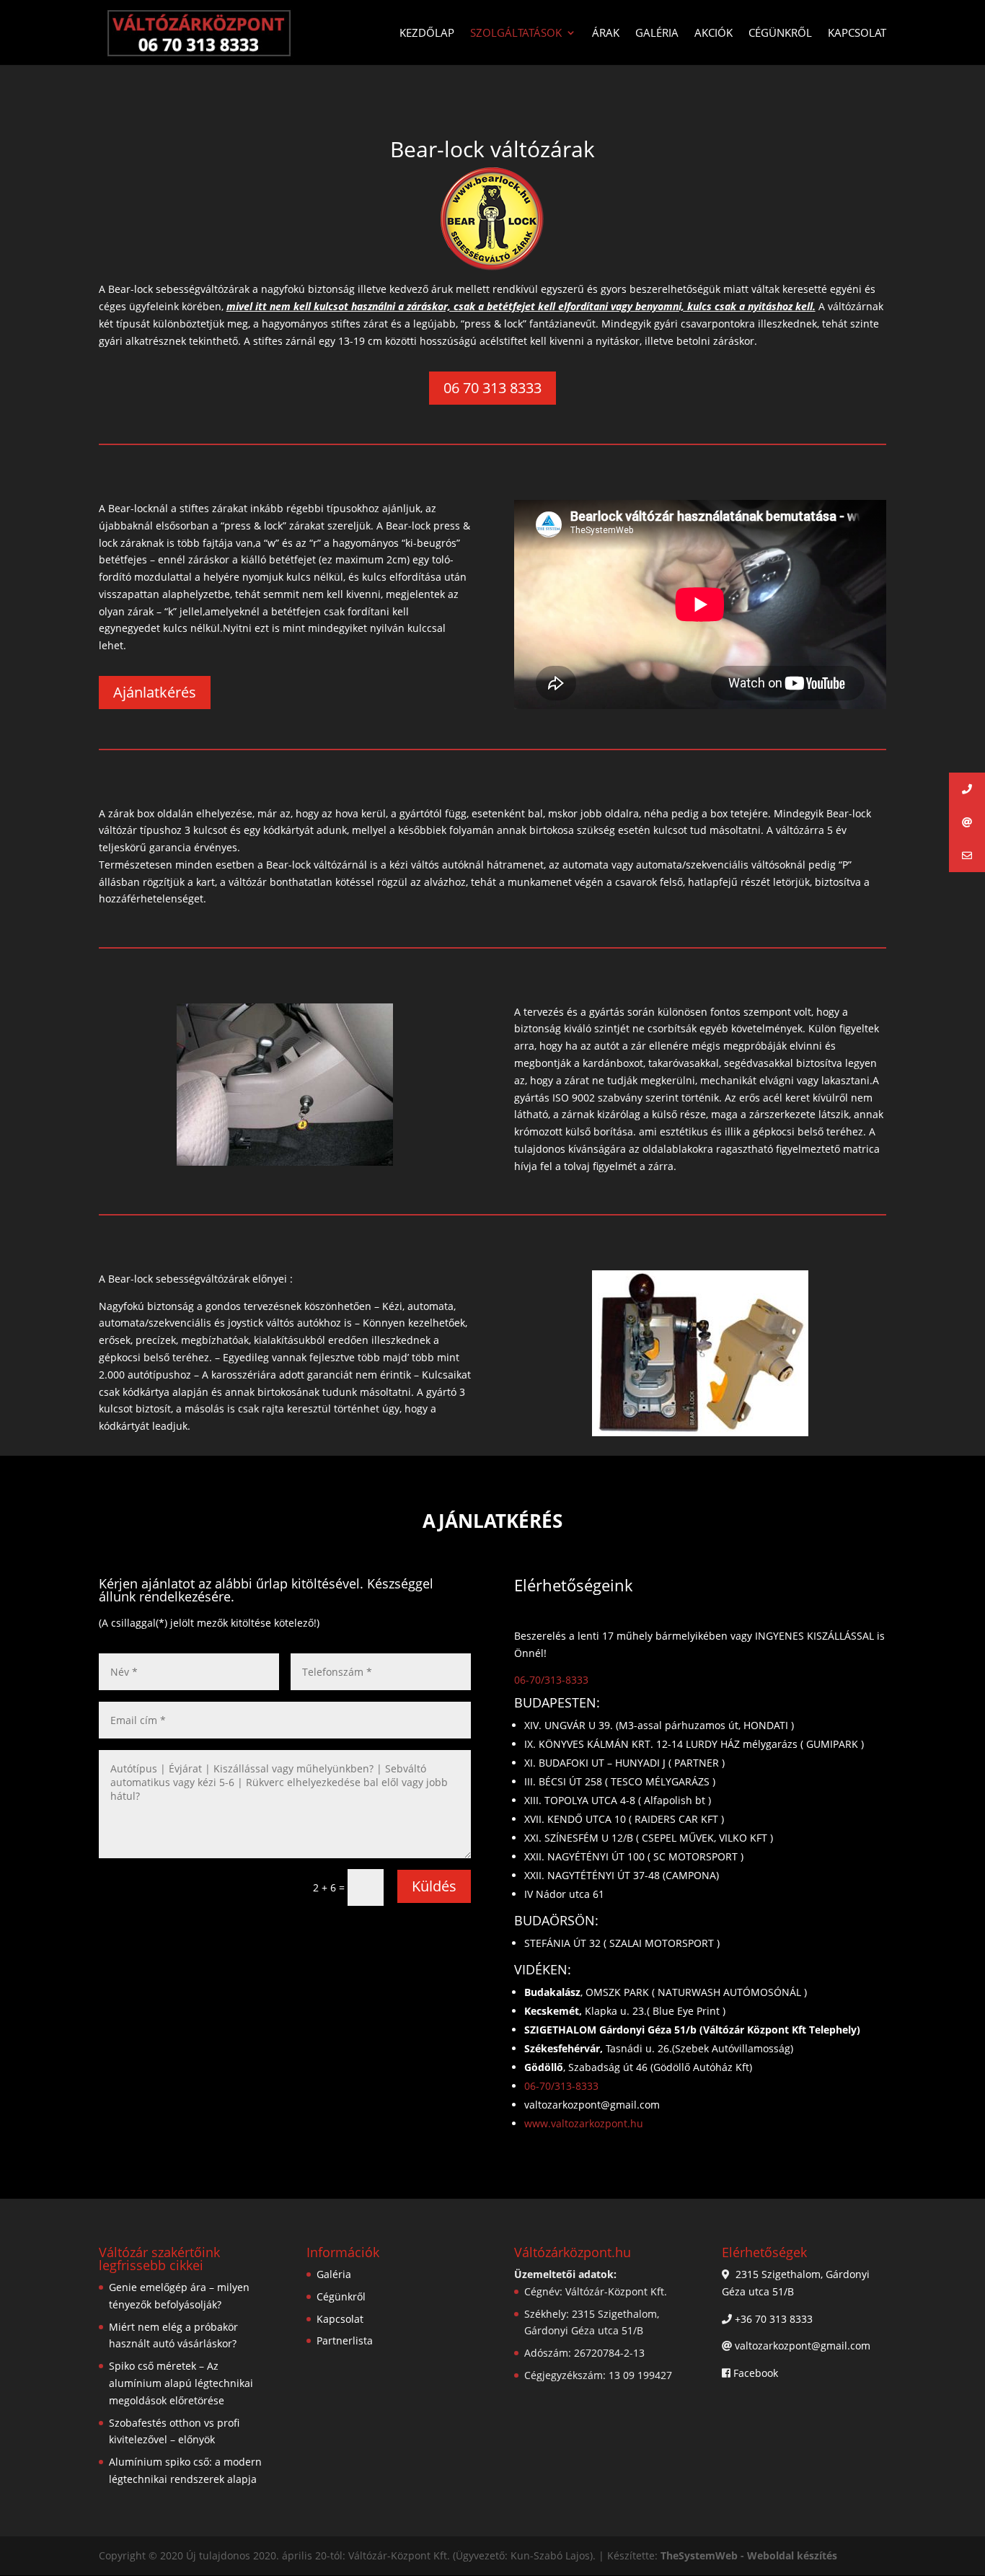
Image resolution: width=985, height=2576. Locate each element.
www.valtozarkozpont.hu (584, 2123)
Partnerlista (345, 2340)
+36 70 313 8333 (774, 2319)
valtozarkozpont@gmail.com (803, 2346)
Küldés (434, 1886)
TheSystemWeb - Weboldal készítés (749, 2555)
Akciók (714, 34)
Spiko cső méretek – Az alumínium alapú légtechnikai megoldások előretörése (181, 2383)
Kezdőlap (427, 34)
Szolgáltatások (516, 34)
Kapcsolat (857, 34)
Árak (606, 34)
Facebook (756, 2373)
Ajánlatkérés (155, 692)
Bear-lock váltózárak (492, 149)
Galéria (657, 34)
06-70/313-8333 (551, 1680)
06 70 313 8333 (492, 388)
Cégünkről (780, 34)
